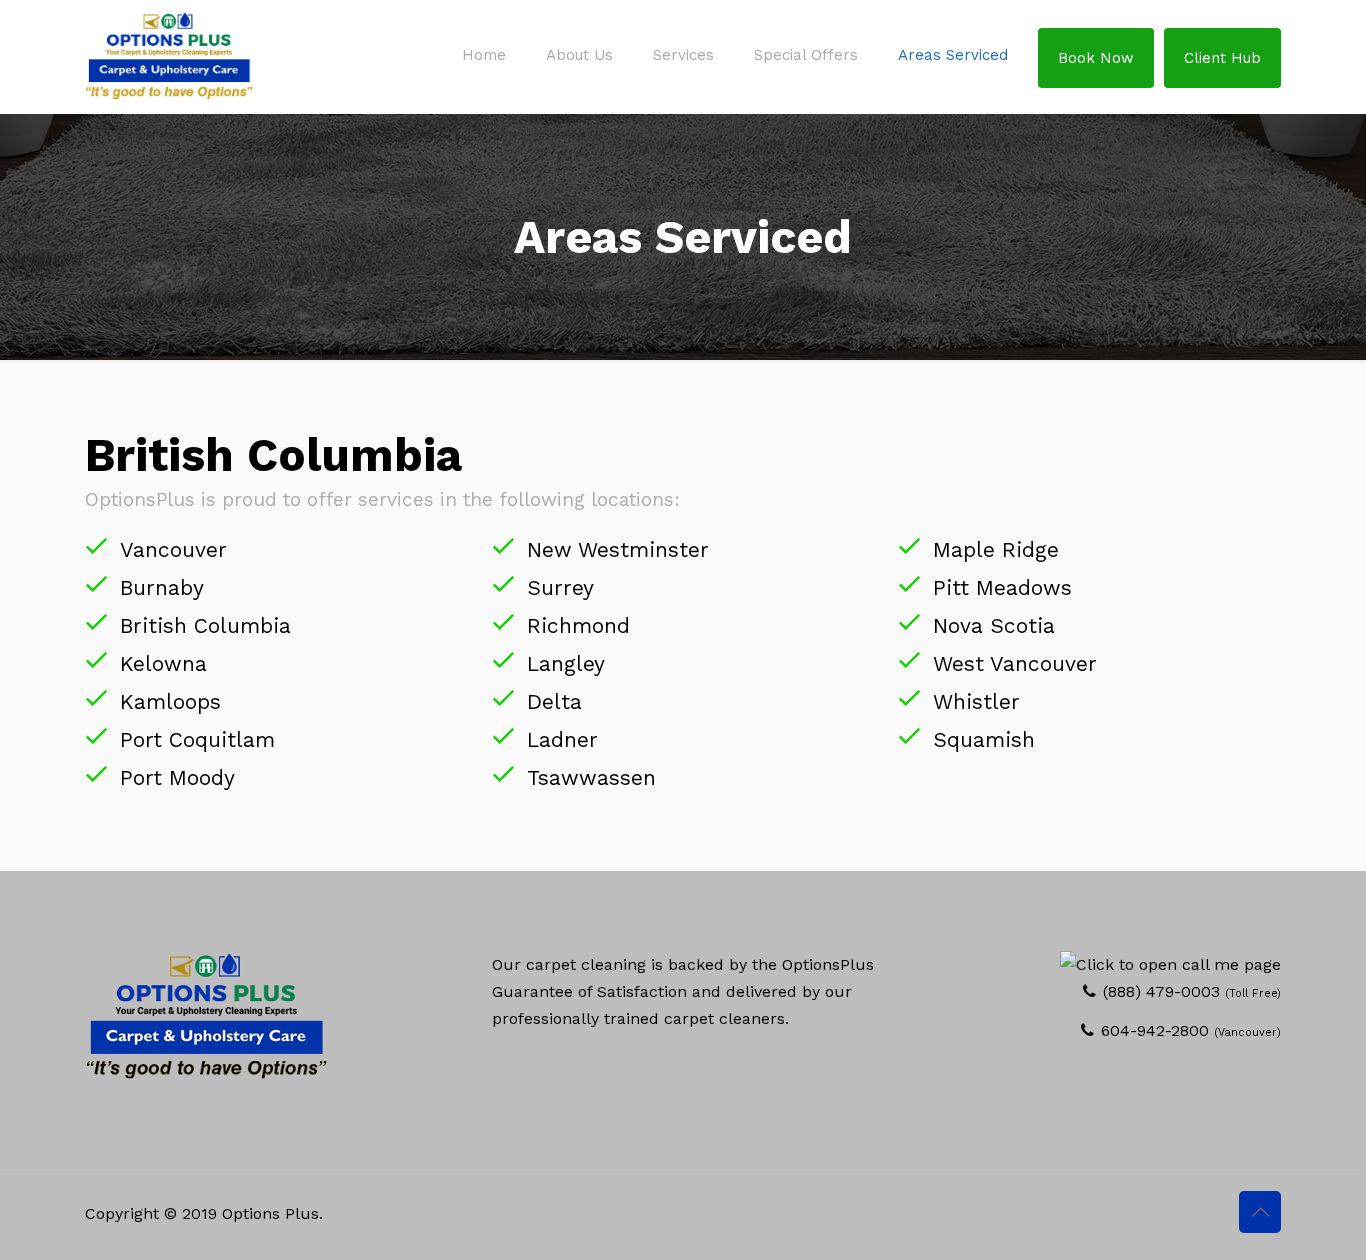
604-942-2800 (1155, 1030)
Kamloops (170, 701)
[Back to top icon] (1260, 1212)
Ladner (562, 739)
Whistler (976, 701)
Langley (566, 663)
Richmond (578, 625)
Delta (554, 701)
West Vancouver (1015, 663)
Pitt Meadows (1002, 587)
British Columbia (205, 625)
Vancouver (173, 549)
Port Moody (177, 777)
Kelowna (163, 663)
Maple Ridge (996, 549)
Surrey (560, 587)
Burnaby (162, 587)
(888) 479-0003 (1161, 991)
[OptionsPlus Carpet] (169, 55)
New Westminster (618, 549)
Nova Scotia (994, 625)
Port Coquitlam (197, 739)
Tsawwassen (591, 777)
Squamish (984, 739)
